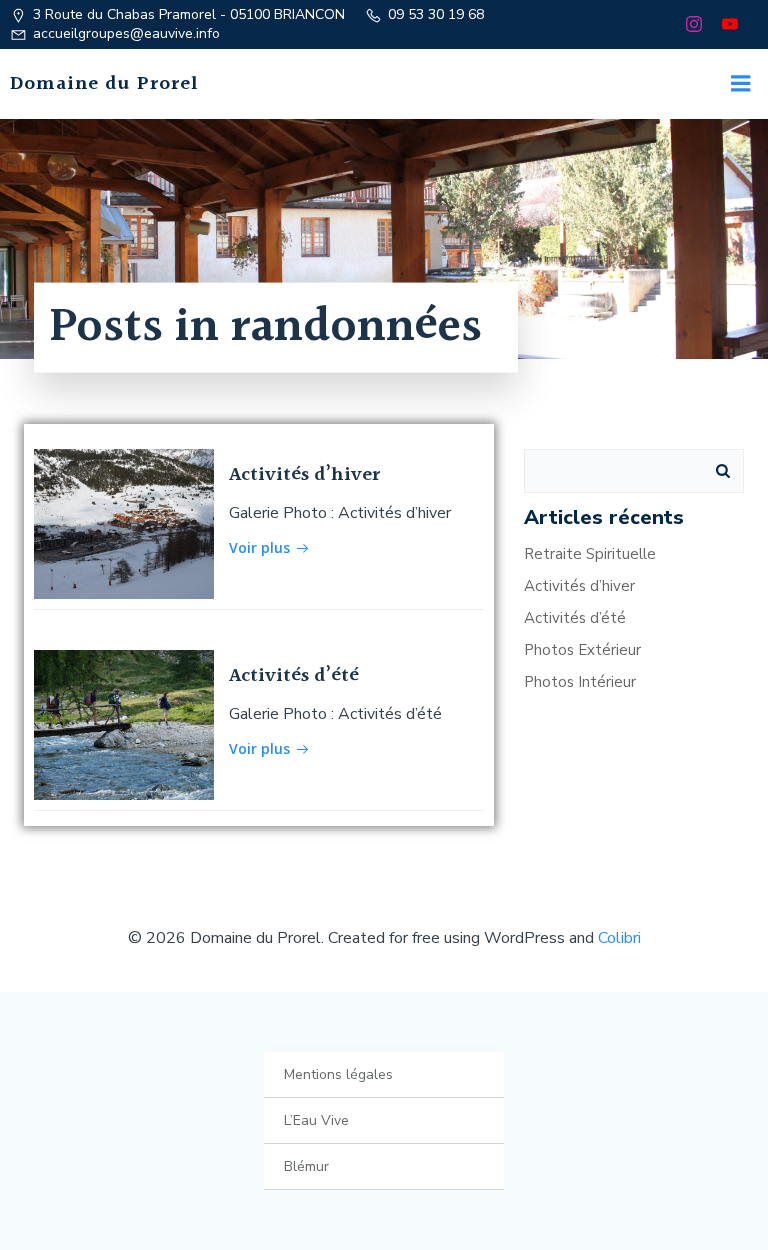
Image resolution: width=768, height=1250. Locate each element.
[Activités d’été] (124, 724)
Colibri (619, 938)
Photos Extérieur (582, 650)
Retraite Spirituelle (590, 554)
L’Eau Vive (316, 1120)
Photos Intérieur (580, 682)
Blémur (306, 1166)
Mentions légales (338, 1074)
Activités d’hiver (579, 586)
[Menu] (741, 84)
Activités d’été (575, 618)
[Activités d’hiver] (124, 523)
